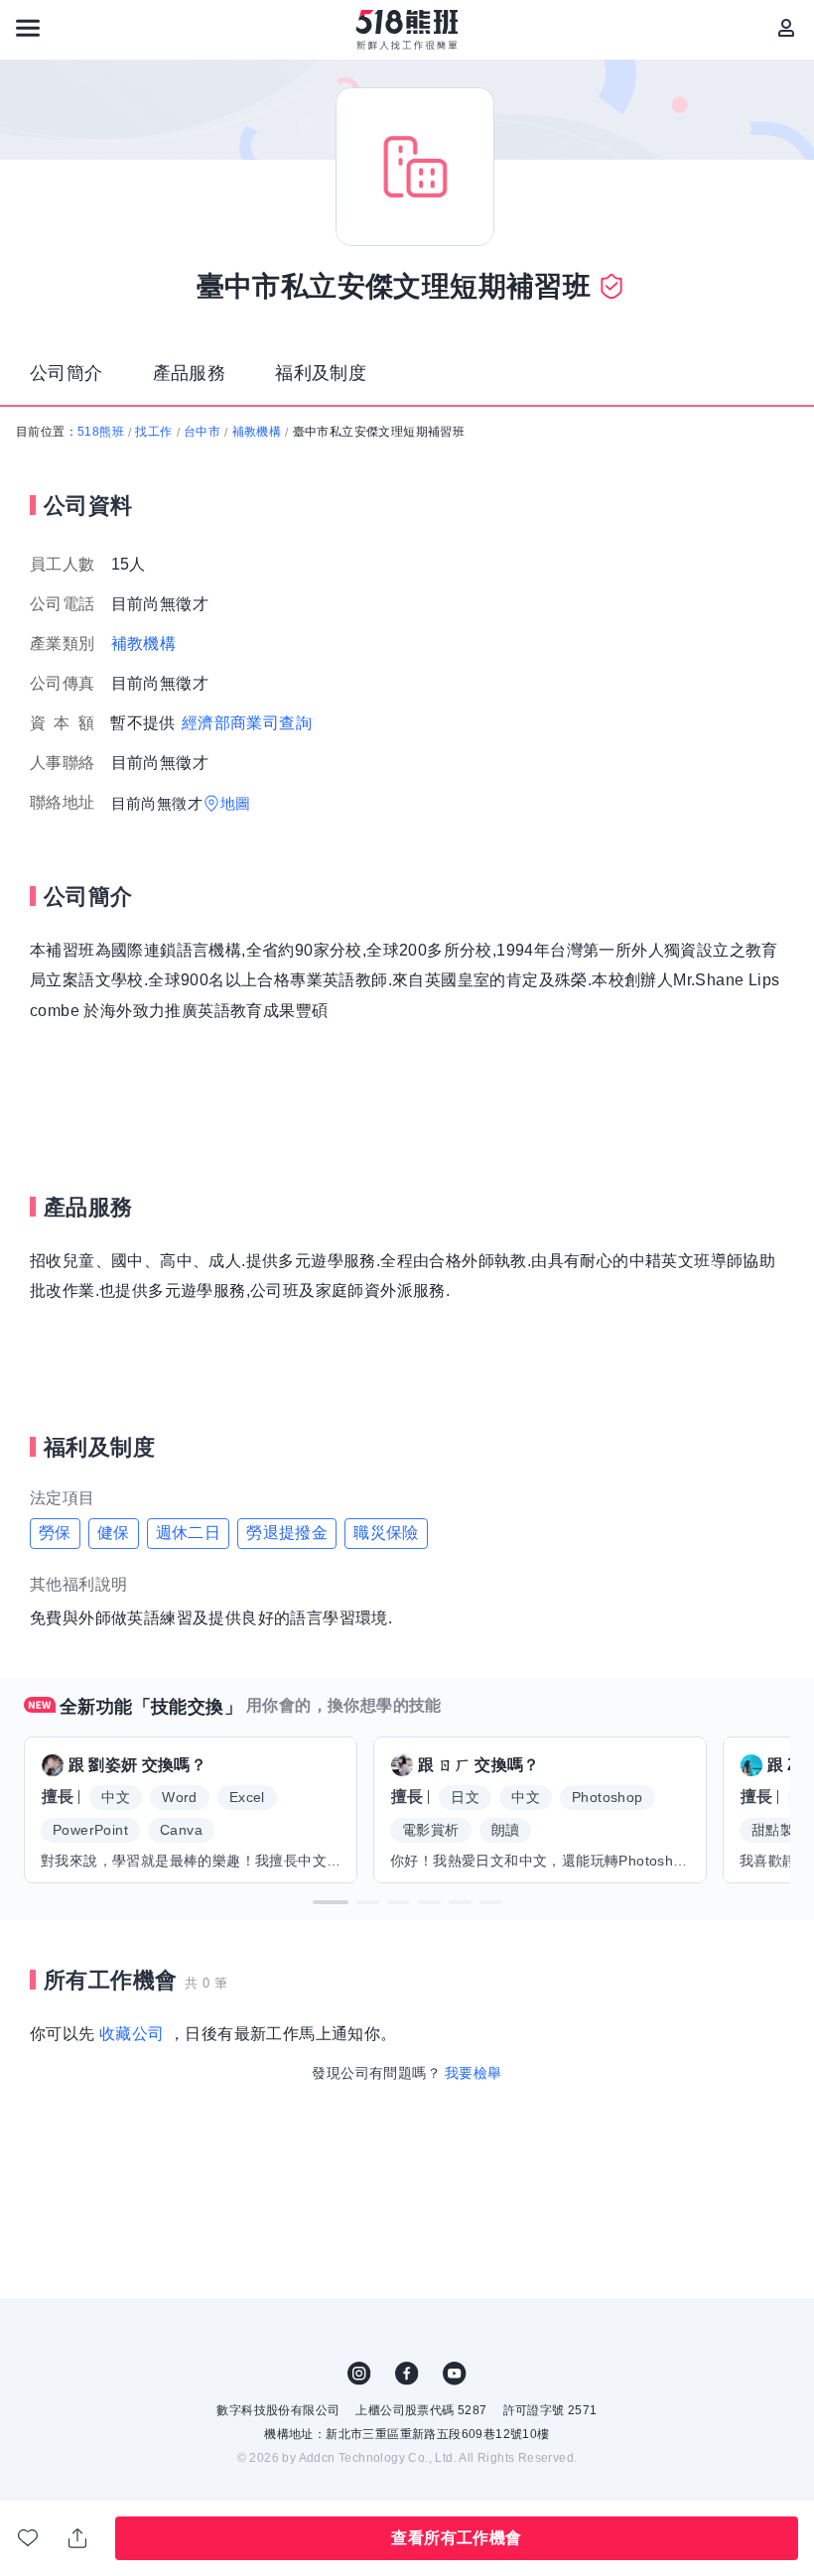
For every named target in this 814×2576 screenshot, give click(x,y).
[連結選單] (28, 28)
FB (407, 2374)
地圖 (236, 803)
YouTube (455, 2374)
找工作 (153, 432)
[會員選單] (786, 28)
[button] (331, 1902)
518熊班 (101, 432)
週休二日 (189, 1533)
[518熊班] (407, 30)
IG (359, 2374)
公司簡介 (67, 373)
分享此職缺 (78, 2538)
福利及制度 (321, 373)
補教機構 (257, 432)
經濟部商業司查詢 (247, 723)
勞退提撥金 (287, 1533)
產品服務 (190, 373)
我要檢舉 (474, 2073)
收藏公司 (132, 2034)
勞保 (55, 1533)
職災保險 (386, 1533)
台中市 (202, 432)
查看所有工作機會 (456, 2538)
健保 (114, 1533)
